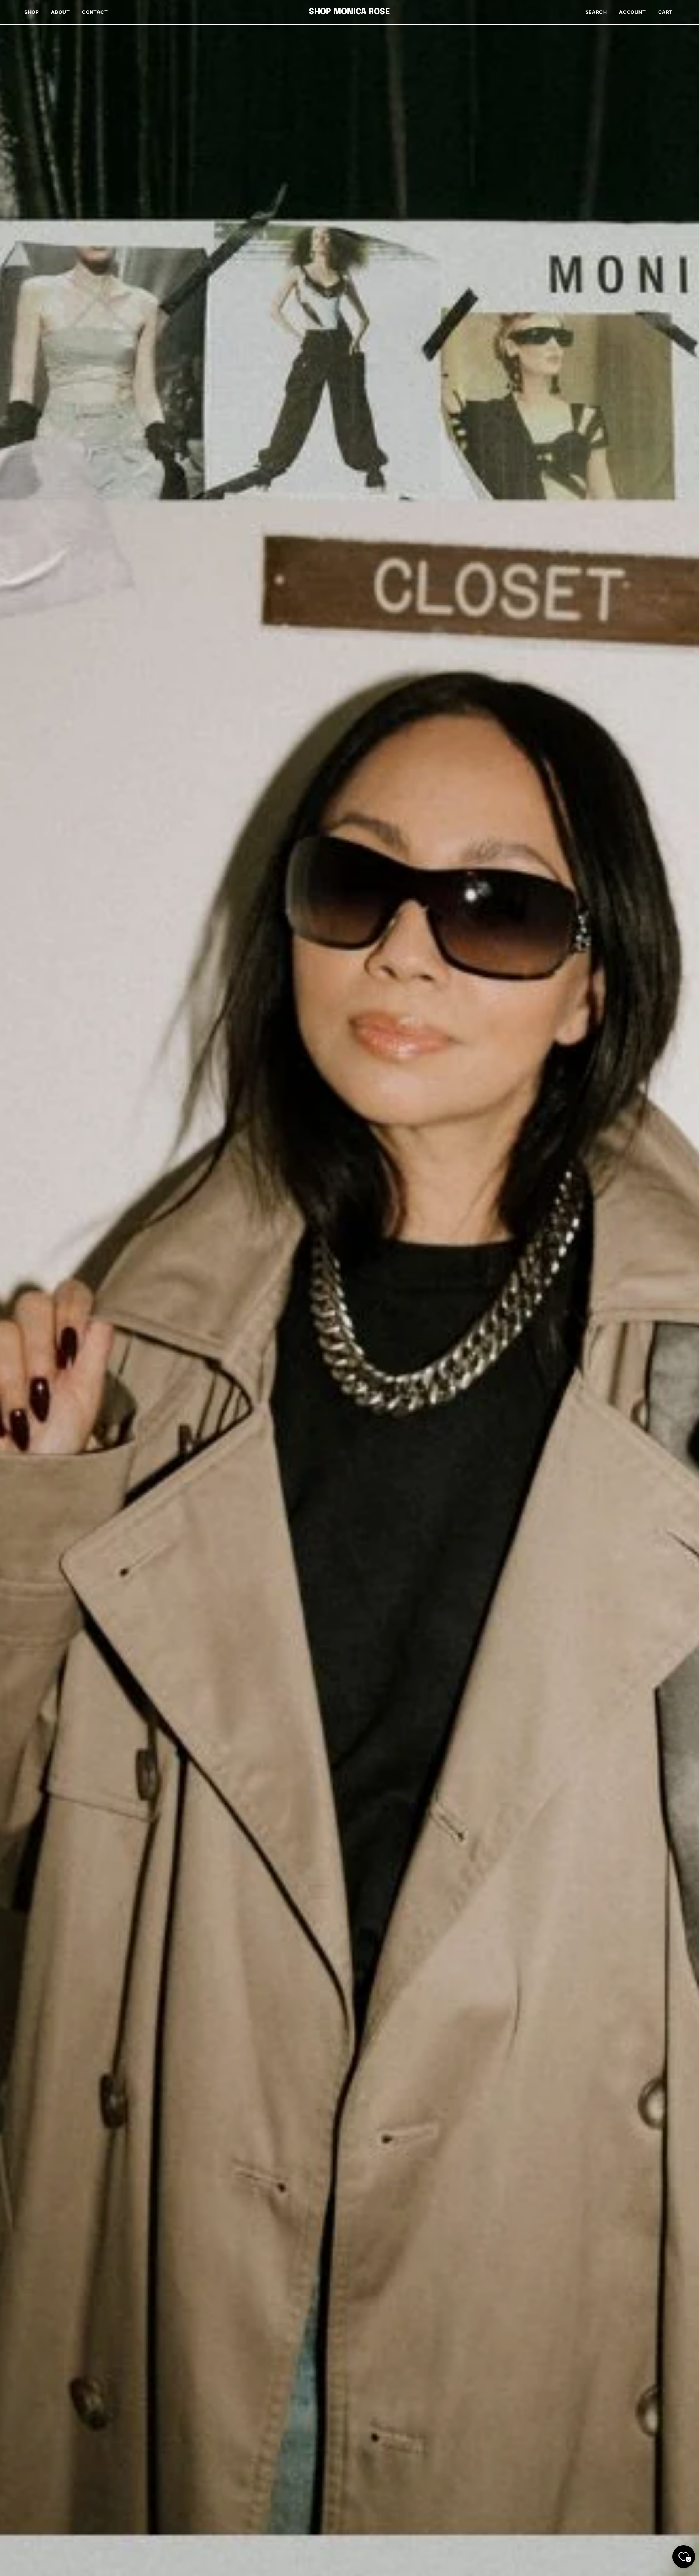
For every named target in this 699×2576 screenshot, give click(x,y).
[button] (596, 12)
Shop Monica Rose (349, 12)
